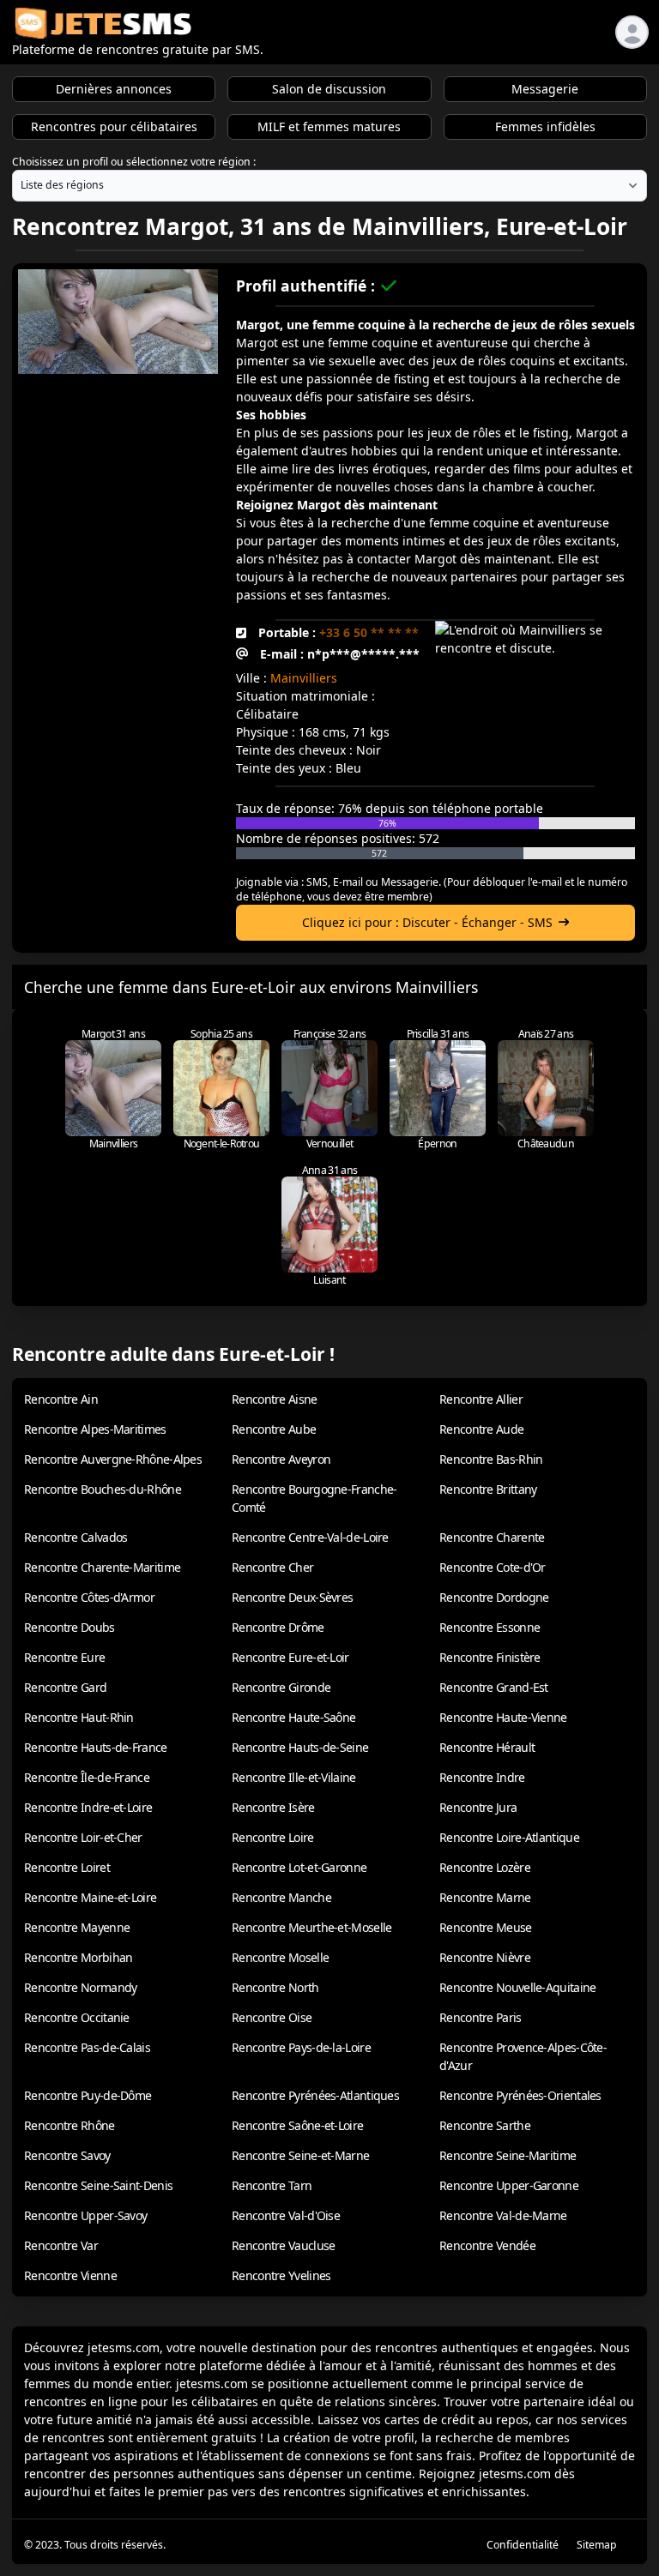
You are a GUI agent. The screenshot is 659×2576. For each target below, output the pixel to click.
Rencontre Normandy (80, 1987)
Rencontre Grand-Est (494, 1687)
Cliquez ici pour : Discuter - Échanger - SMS (427, 922)
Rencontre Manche (281, 1897)
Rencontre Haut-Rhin (79, 1717)
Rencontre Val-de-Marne (503, 2215)
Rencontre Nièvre (485, 1957)
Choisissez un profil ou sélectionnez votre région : (134, 162)
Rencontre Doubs (70, 1627)
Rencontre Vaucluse (283, 2245)
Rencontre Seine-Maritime (508, 2155)
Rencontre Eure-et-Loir (290, 1657)
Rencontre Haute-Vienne (503, 1717)
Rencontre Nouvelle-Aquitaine (517, 1987)
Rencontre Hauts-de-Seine (300, 1747)
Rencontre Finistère (490, 1657)
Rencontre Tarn (272, 2185)
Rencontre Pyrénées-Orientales (520, 2095)
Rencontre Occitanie (77, 2017)
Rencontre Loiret (67, 1867)
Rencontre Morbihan (78, 1957)
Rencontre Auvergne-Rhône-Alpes (113, 1459)
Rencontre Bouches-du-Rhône (103, 1489)
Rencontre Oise (272, 2017)
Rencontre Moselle (280, 1957)
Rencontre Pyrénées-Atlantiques (315, 2095)
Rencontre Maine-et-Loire (90, 1897)
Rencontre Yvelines (281, 2275)
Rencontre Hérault (487, 1747)
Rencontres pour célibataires (114, 126)
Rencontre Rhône (70, 2125)
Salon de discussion (329, 89)
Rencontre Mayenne (77, 1927)
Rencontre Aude (481, 1429)
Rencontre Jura (478, 1807)
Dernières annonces (114, 89)
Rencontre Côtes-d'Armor (89, 1597)
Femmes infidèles (545, 126)
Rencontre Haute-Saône (293, 1717)
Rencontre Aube (274, 1429)
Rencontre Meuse (486, 1927)
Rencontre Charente (492, 1537)
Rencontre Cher (272, 1567)
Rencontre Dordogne (494, 1597)
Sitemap (597, 2545)
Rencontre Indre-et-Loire (88, 1807)
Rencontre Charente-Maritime (102, 1567)
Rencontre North (275, 1987)
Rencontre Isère (273, 1807)
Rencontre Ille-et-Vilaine (294, 1777)
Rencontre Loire (273, 1837)
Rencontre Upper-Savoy (85, 2215)
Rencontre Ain (61, 1399)
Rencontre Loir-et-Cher (83, 1837)
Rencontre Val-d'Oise (286, 2215)
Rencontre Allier (481, 1399)
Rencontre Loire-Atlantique (509, 1837)
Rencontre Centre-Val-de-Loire (310, 1537)
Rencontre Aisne (275, 1399)
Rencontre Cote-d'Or (493, 1567)
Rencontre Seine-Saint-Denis (98, 2185)
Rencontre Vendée (487, 2245)
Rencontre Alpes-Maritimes (95, 1429)
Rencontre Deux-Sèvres (292, 1597)
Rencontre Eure (64, 1657)
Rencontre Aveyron (281, 1459)
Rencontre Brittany (488, 1489)
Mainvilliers (304, 678)
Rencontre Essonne (490, 1627)
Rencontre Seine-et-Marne (300, 2155)
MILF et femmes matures (329, 126)
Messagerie (545, 89)
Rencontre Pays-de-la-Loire (301, 2047)
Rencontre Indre (482, 1777)
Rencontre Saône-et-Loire (297, 2125)
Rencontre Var (61, 2245)
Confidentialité (523, 2545)
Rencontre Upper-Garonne (509, 2185)
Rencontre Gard (65, 1687)
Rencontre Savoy (67, 2155)
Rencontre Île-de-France (87, 1777)
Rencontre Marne (485, 1897)
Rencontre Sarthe (485, 2125)
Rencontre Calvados (76, 1537)
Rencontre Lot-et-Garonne (299, 1867)
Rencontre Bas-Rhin (491, 1459)
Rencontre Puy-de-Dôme (88, 2095)
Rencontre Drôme (278, 1627)
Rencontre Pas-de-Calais (87, 2047)
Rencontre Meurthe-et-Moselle (311, 1927)
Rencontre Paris (481, 2017)
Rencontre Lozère (485, 1867)
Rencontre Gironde (281, 1687)
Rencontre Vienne (70, 2275)
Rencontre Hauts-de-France (96, 1747)
